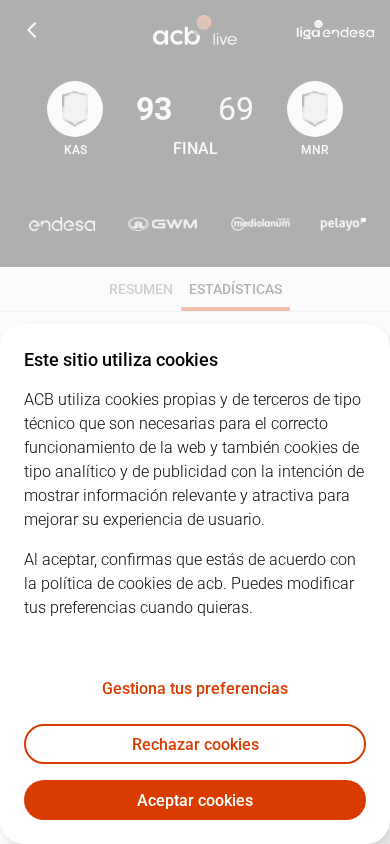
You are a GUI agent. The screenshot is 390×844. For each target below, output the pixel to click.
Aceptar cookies (195, 800)
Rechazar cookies (195, 744)
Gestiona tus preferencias (195, 688)
